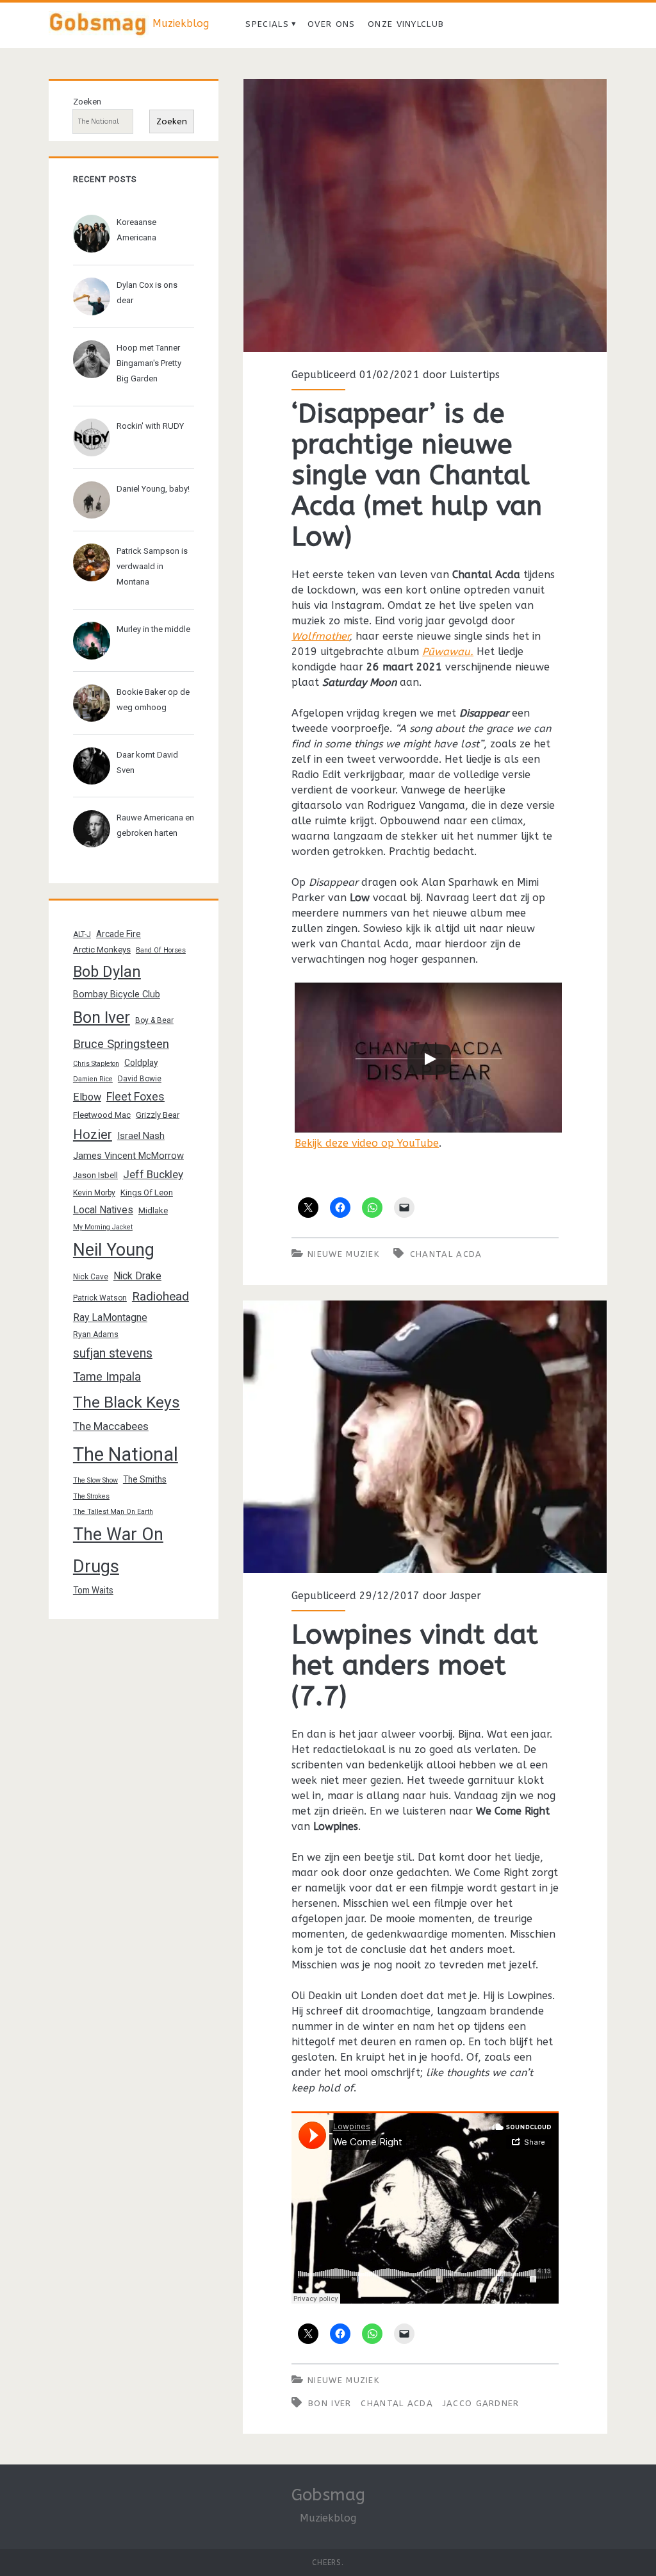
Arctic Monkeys (102, 950)
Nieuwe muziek (343, 1254)
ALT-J (82, 935)
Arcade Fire (119, 934)
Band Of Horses (161, 950)
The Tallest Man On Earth (113, 1512)
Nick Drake (137, 1276)
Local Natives (103, 1210)
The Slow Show (95, 1480)
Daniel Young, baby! (153, 489)
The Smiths (145, 1479)
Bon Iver (330, 2403)
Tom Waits (93, 1590)
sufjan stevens (113, 1353)
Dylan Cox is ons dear (147, 293)
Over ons (331, 24)
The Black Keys (127, 1402)
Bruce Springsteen (121, 1044)
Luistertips (475, 375)
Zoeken (87, 102)
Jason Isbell (95, 1175)
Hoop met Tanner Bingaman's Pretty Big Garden (149, 363)
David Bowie (140, 1079)
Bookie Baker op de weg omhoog (153, 700)
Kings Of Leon (147, 1192)
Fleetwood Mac (102, 1115)
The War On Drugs (118, 1550)
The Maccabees (111, 1426)
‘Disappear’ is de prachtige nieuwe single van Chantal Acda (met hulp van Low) (425, 215)
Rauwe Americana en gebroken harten (155, 825)
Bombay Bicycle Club (117, 994)
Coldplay (141, 1063)
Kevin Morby (94, 1193)
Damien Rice (93, 1079)
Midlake (153, 1210)
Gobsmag (328, 2495)
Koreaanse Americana (136, 230)
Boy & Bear (154, 1020)
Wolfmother (320, 636)
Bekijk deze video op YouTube (367, 1143)
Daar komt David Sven (147, 762)
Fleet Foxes (135, 1096)
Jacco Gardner (481, 2403)
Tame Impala (107, 1377)
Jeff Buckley (153, 1174)
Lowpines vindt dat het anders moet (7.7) (425, 1437)
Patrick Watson (100, 1298)
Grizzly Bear (158, 1115)
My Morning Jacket (103, 1227)
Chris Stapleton (96, 1064)
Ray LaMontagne (110, 1317)
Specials (267, 24)
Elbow (87, 1097)
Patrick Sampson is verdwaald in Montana (152, 566)
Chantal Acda (446, 1254)
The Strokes (91, 1496)
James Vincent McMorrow (128, 1156)
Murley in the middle (153, 629)
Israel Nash (141, 1136)
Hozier (93, 1134)
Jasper (465, 1596)
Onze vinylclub (406, 24)
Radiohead (160, 1296)
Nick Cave (91, 1277)
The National (126, 1454)
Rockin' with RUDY (150, 426)
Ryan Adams (96, 1334)
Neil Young (114, 1250)
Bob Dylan (107, 972)
